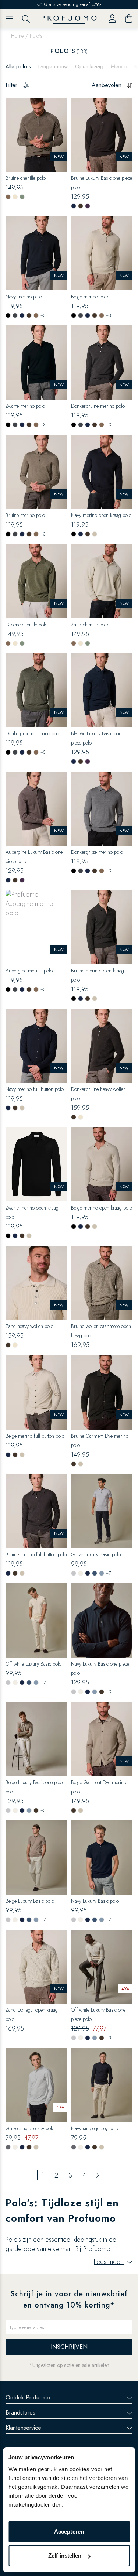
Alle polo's (18, 66)
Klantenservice (23, 2428)
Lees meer (109, 2262)
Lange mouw (53, 66)
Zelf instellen (65, 2556)
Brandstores (20, 2413)
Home (17, 36)
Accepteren (69, 2531)
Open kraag (89, 66)
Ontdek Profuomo (28, 2397)
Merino (119, 66)
